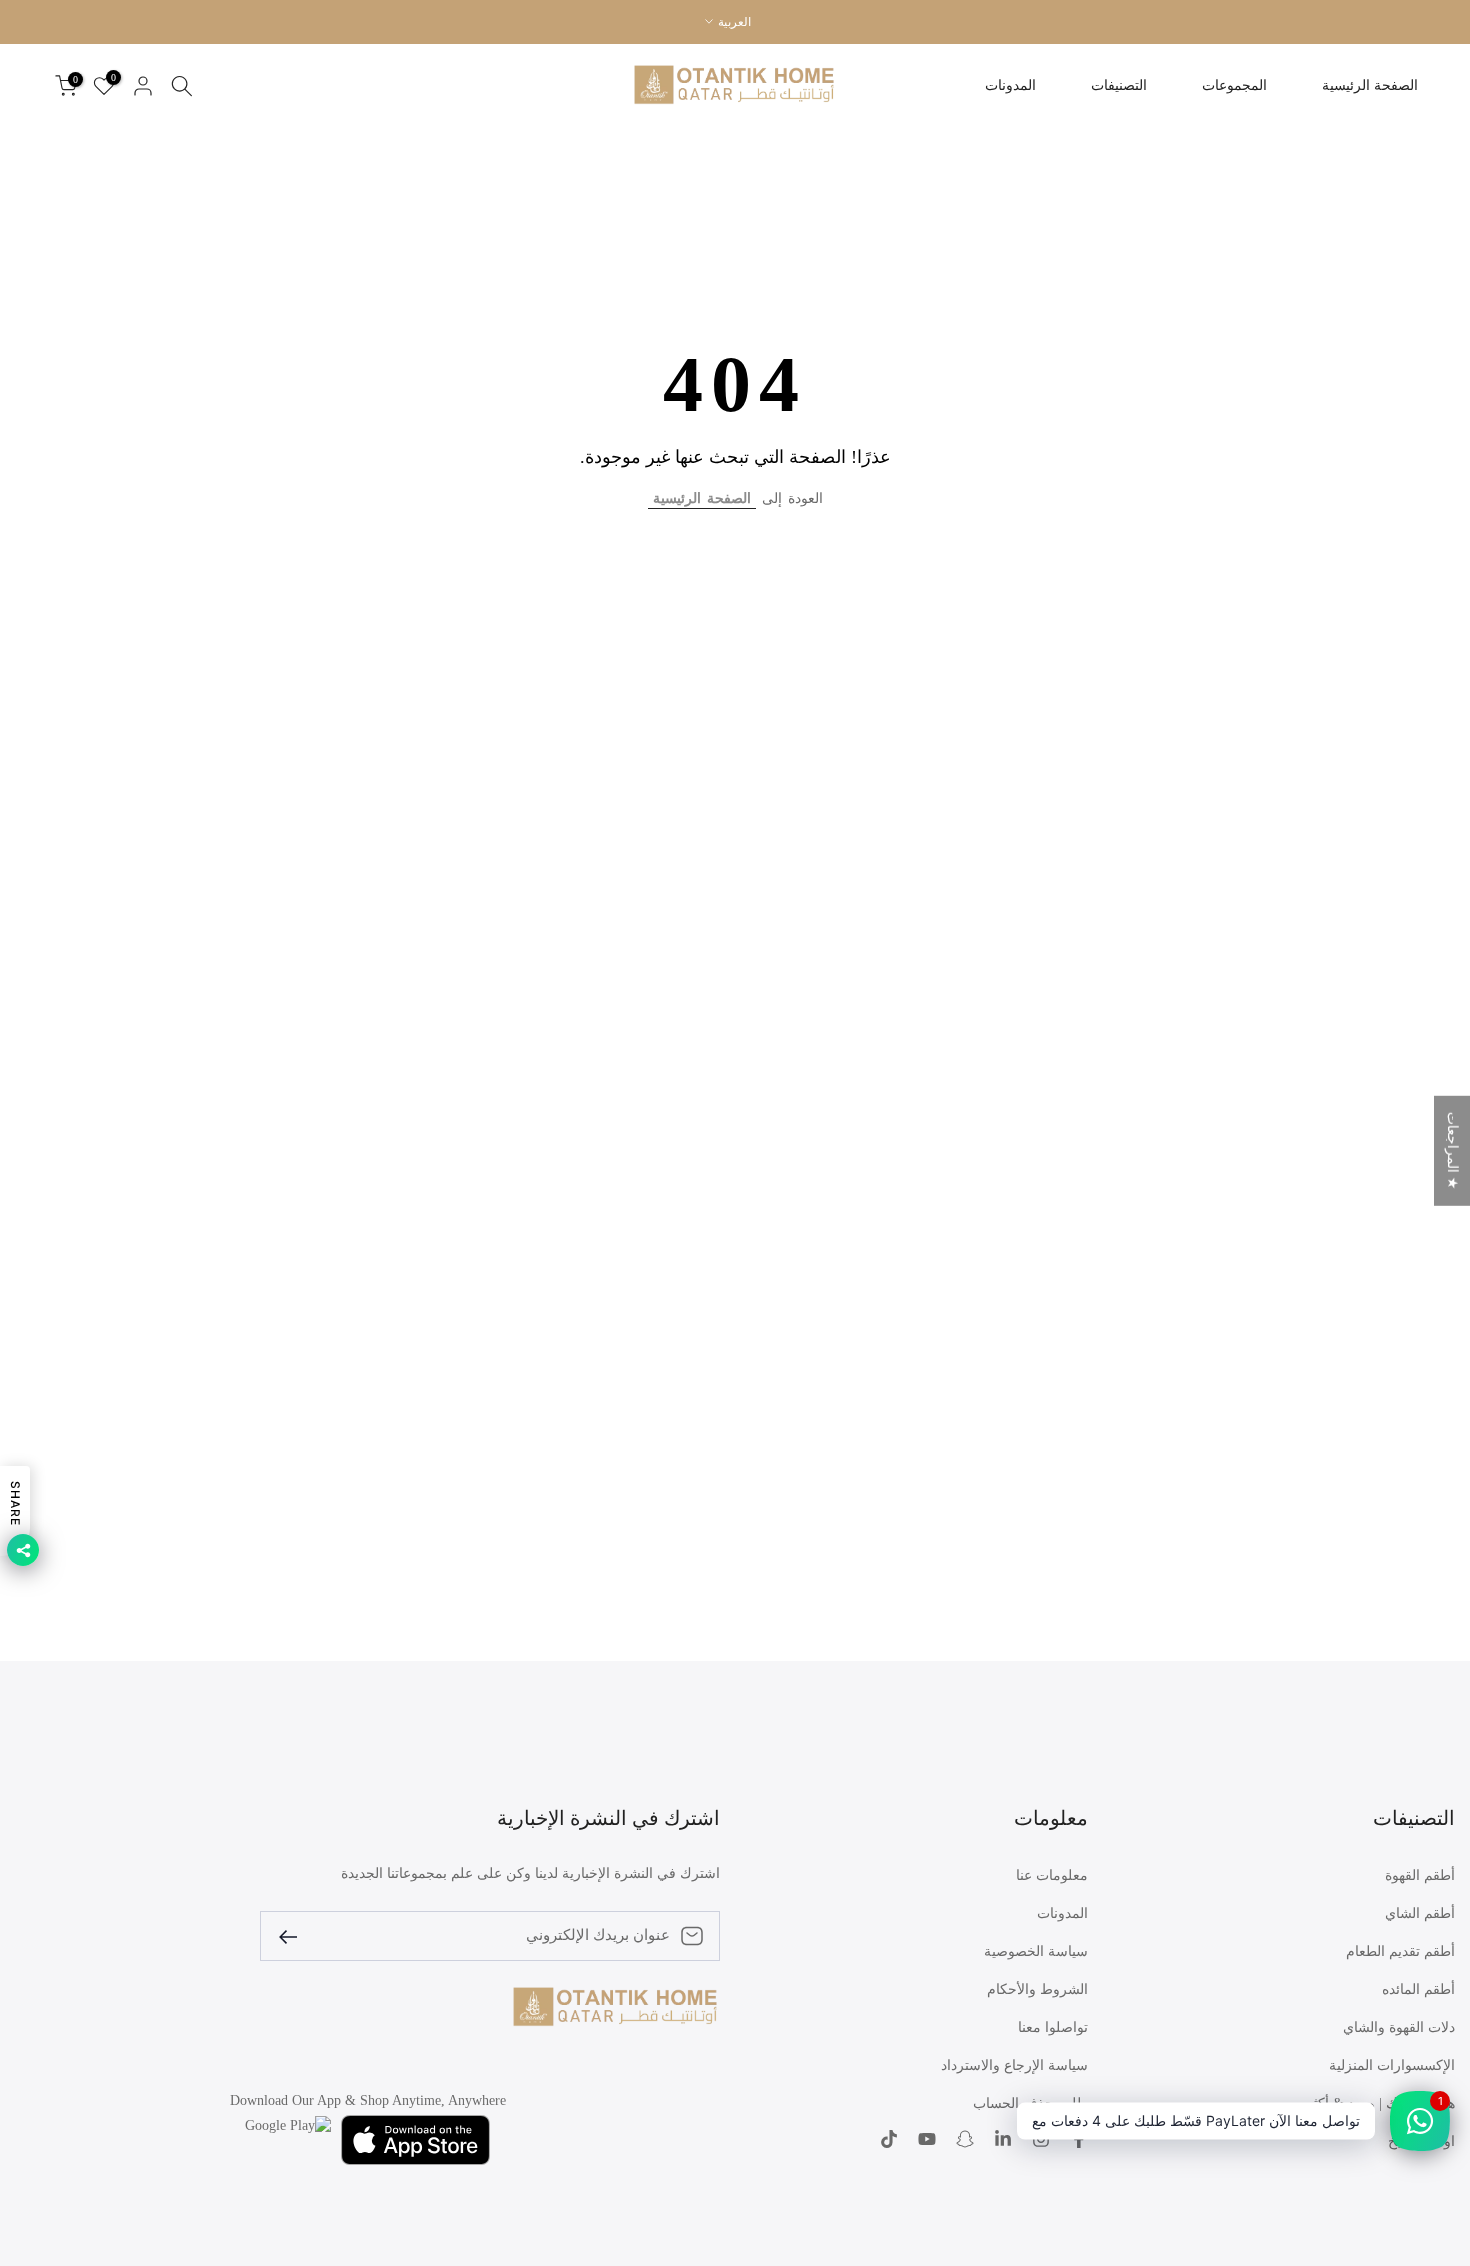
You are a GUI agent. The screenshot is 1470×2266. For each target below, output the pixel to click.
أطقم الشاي (1420, 1913)
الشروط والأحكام (1037, 1989)
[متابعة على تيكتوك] (889, 2140)
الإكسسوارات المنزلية (1392, 2065)
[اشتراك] (296, 1935)
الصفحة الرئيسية (1370, 85)
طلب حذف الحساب (1030, 2103)
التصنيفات (1119, 85)
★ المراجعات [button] (1452, 1151)
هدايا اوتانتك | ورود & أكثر (1380, 2103)
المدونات (1010, 85)
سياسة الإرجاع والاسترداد (1014, 2065)
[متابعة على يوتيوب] (927, 2140)
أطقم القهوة (1420, 1875)
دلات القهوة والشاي (1399, 2027)
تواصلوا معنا (1053, 2027)
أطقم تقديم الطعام (1400, 1951)
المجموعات (1234, 85)
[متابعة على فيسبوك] (1079, 2140)
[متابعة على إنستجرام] (1041, 2140)
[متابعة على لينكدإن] (1003, 2140)
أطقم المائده (1418, 1989)
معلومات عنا (1052, 1875)
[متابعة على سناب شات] (965, 2140)
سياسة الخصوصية (1036, 1951)
